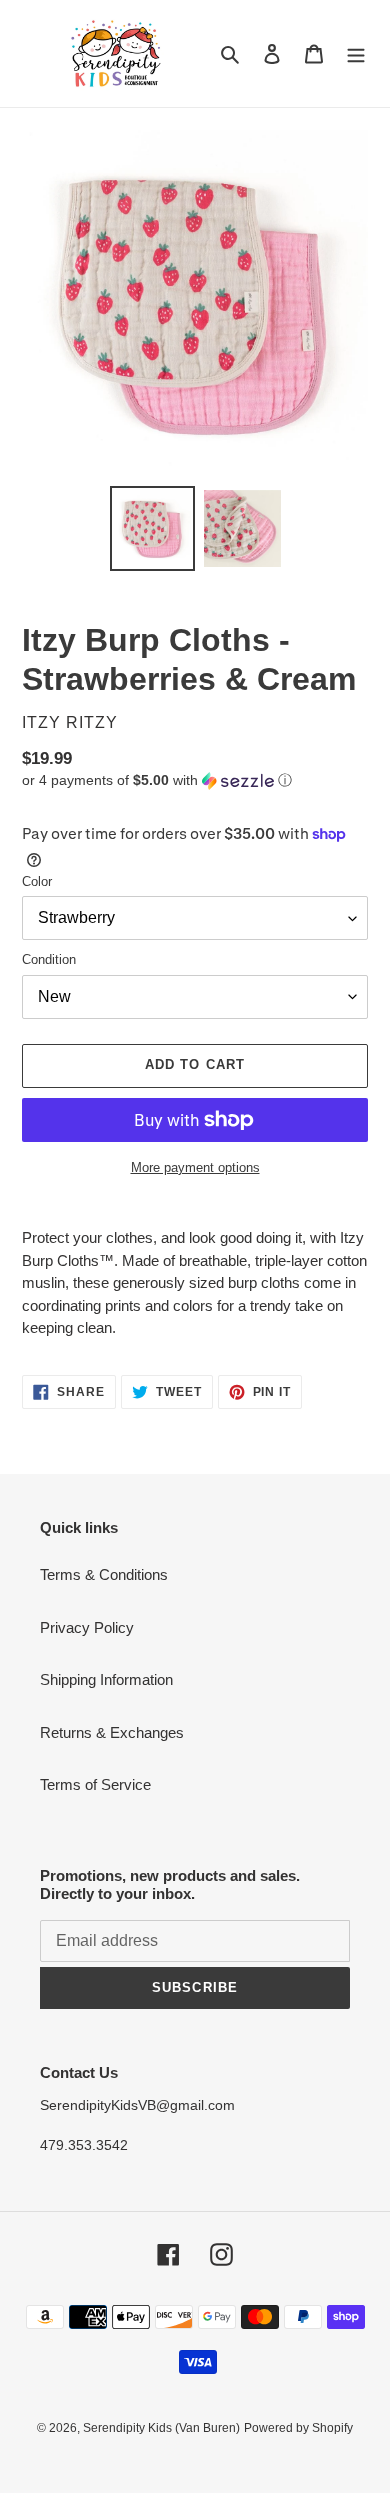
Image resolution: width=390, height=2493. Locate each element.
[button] (157, 780)
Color (37, 881)
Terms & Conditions (104, 1574)
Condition (49, 959)
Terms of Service (95, 1784)
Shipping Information (106, 1679)
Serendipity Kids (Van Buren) (161, 2428)
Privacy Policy (87, 1627)
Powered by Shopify (298, 2428)
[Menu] (356, 53)
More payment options (195, 1167)
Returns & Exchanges (112, 1732)
